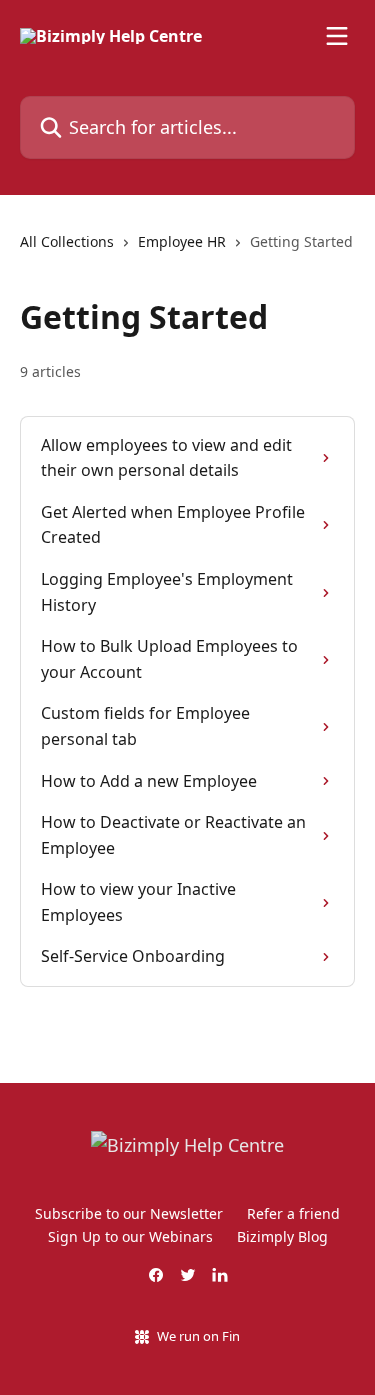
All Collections (67, 241)
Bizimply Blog (282, 1236)
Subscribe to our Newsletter (129, 1213)
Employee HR (182, 241)
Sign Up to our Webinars (130, 1236)
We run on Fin (198, 1336)
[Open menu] (337, 36)
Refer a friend (293, 1213)
